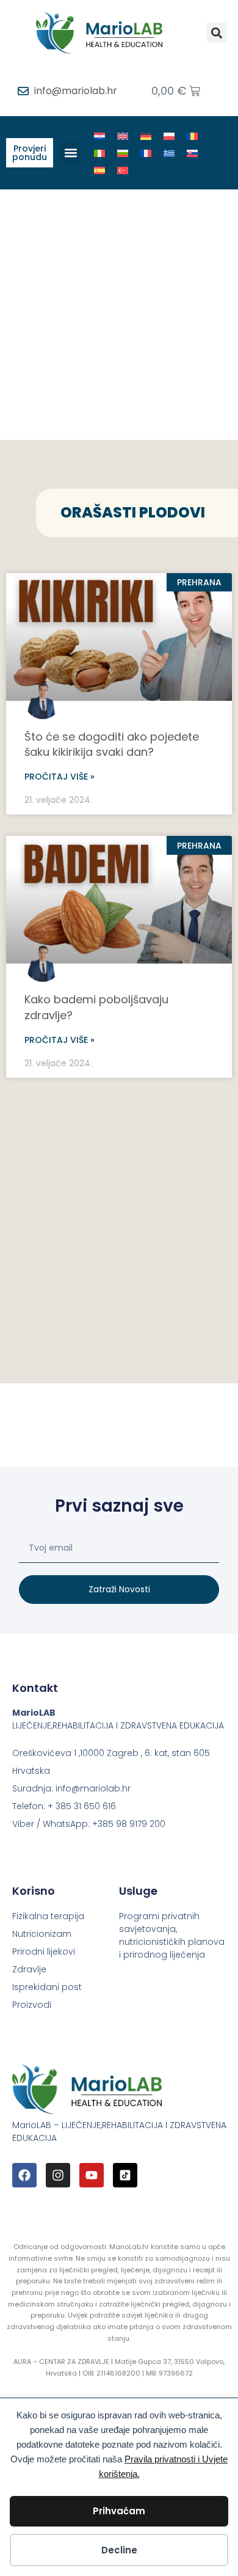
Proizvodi (32, 2005)
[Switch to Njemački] (146, 136)
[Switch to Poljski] (169, 136)
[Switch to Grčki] (169, 153)
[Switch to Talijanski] (99, 153)
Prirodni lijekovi (44, 1952)
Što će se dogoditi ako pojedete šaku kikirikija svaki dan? (112, 744)
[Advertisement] (119, 315)
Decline (119, 2550)
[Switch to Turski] (123, 170)
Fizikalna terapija (48, 1916)
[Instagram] (58, 2175)
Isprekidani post (47, 1987)
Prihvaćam (119, 2511)
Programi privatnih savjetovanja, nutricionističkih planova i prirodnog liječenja (172, 1935)
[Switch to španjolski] (99, 170)
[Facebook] (24, 2175)
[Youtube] (92, 2175)
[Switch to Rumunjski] (192, 136)
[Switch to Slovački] (192, 153)
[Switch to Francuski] (146, 153)
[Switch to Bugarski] (123, 153)
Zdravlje (29, 1969)
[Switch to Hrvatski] (99, 136)
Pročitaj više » (60, 777)
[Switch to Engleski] (123, 136)
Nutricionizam (42, 1934)
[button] (217, 33)
